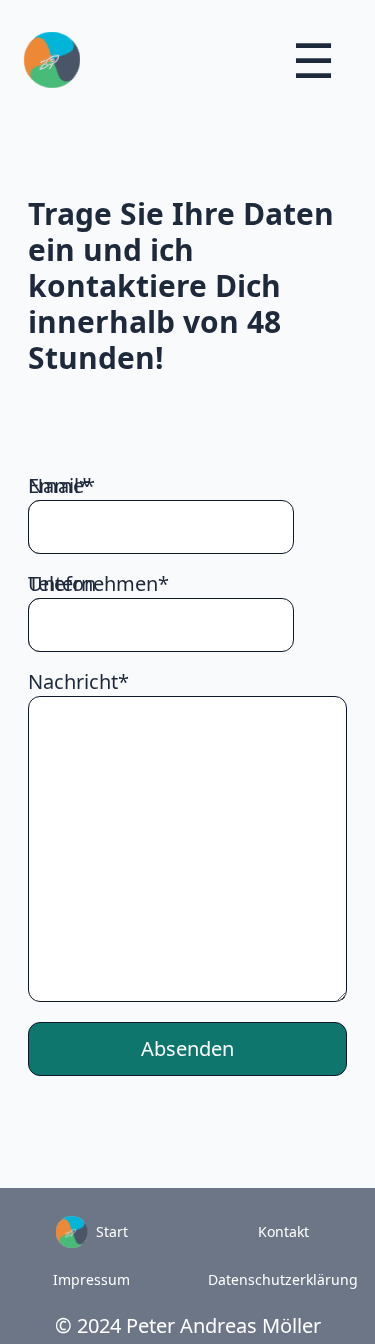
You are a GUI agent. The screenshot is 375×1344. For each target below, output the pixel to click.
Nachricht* (78, 681)
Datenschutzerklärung (283, 1279)
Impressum (91, 1279)
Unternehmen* (98, 583)
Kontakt (283, 1231)
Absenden (187, 1048)
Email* (59, 485)
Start (108, 1231)
